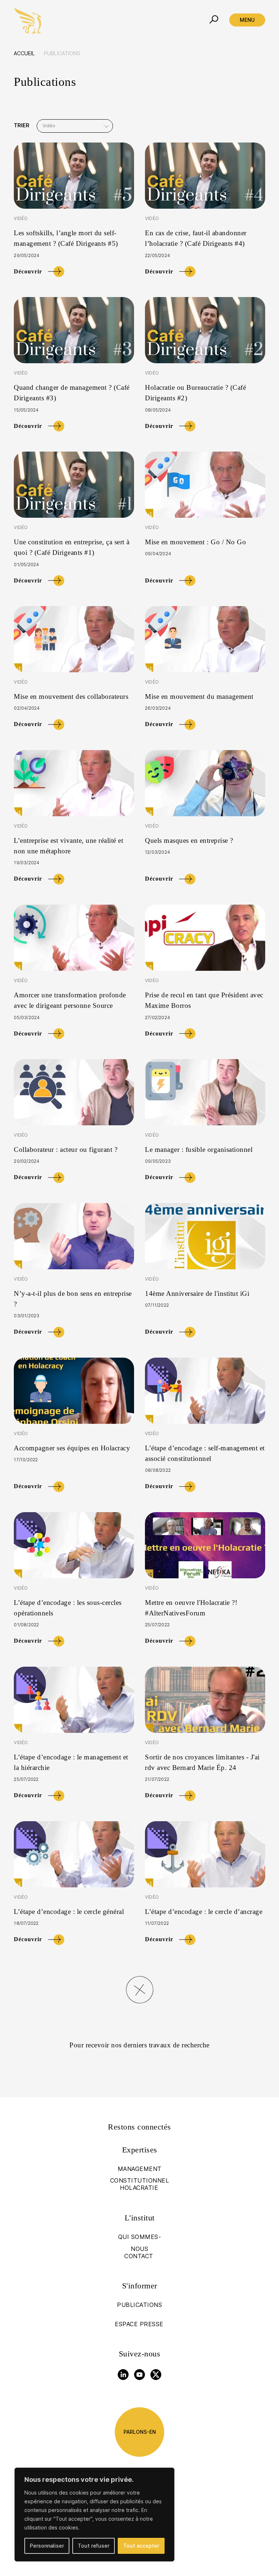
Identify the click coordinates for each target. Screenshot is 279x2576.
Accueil (24, 53)
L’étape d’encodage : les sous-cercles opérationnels (68, 1608)
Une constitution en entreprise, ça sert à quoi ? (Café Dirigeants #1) (72, 547)
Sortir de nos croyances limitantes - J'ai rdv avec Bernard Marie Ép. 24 (202, 1762)
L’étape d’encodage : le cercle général (69, 1912)
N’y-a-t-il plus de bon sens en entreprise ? (73, 1299)
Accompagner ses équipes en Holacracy (72, 1448)
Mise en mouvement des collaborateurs (71, 696)
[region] (94, 2515)
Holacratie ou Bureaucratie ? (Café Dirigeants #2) (195, 393)
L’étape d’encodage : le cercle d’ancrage (204, 1912)
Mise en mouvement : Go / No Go (195, 542)
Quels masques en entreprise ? (190, 840)
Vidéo (21, 218)
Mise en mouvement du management (199, 696)
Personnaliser (47, 2546)
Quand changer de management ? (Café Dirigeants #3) (72, 393)
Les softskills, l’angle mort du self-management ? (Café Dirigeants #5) (66, 238)
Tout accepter (141, 2546)
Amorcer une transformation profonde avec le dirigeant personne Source (70, 1000)
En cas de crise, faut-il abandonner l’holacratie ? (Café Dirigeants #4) (196, 238)
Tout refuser (94, 2546)
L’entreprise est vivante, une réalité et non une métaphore (68, 846)
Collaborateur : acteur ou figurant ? (66, 1149)
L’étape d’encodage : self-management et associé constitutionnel (205, 1453)
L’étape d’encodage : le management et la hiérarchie (71, 1762)
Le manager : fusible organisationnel (199, 1149)
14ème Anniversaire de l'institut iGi (197, 1293)
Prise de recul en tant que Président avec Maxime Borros (204, 1000)
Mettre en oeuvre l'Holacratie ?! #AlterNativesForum (191, 1608)
